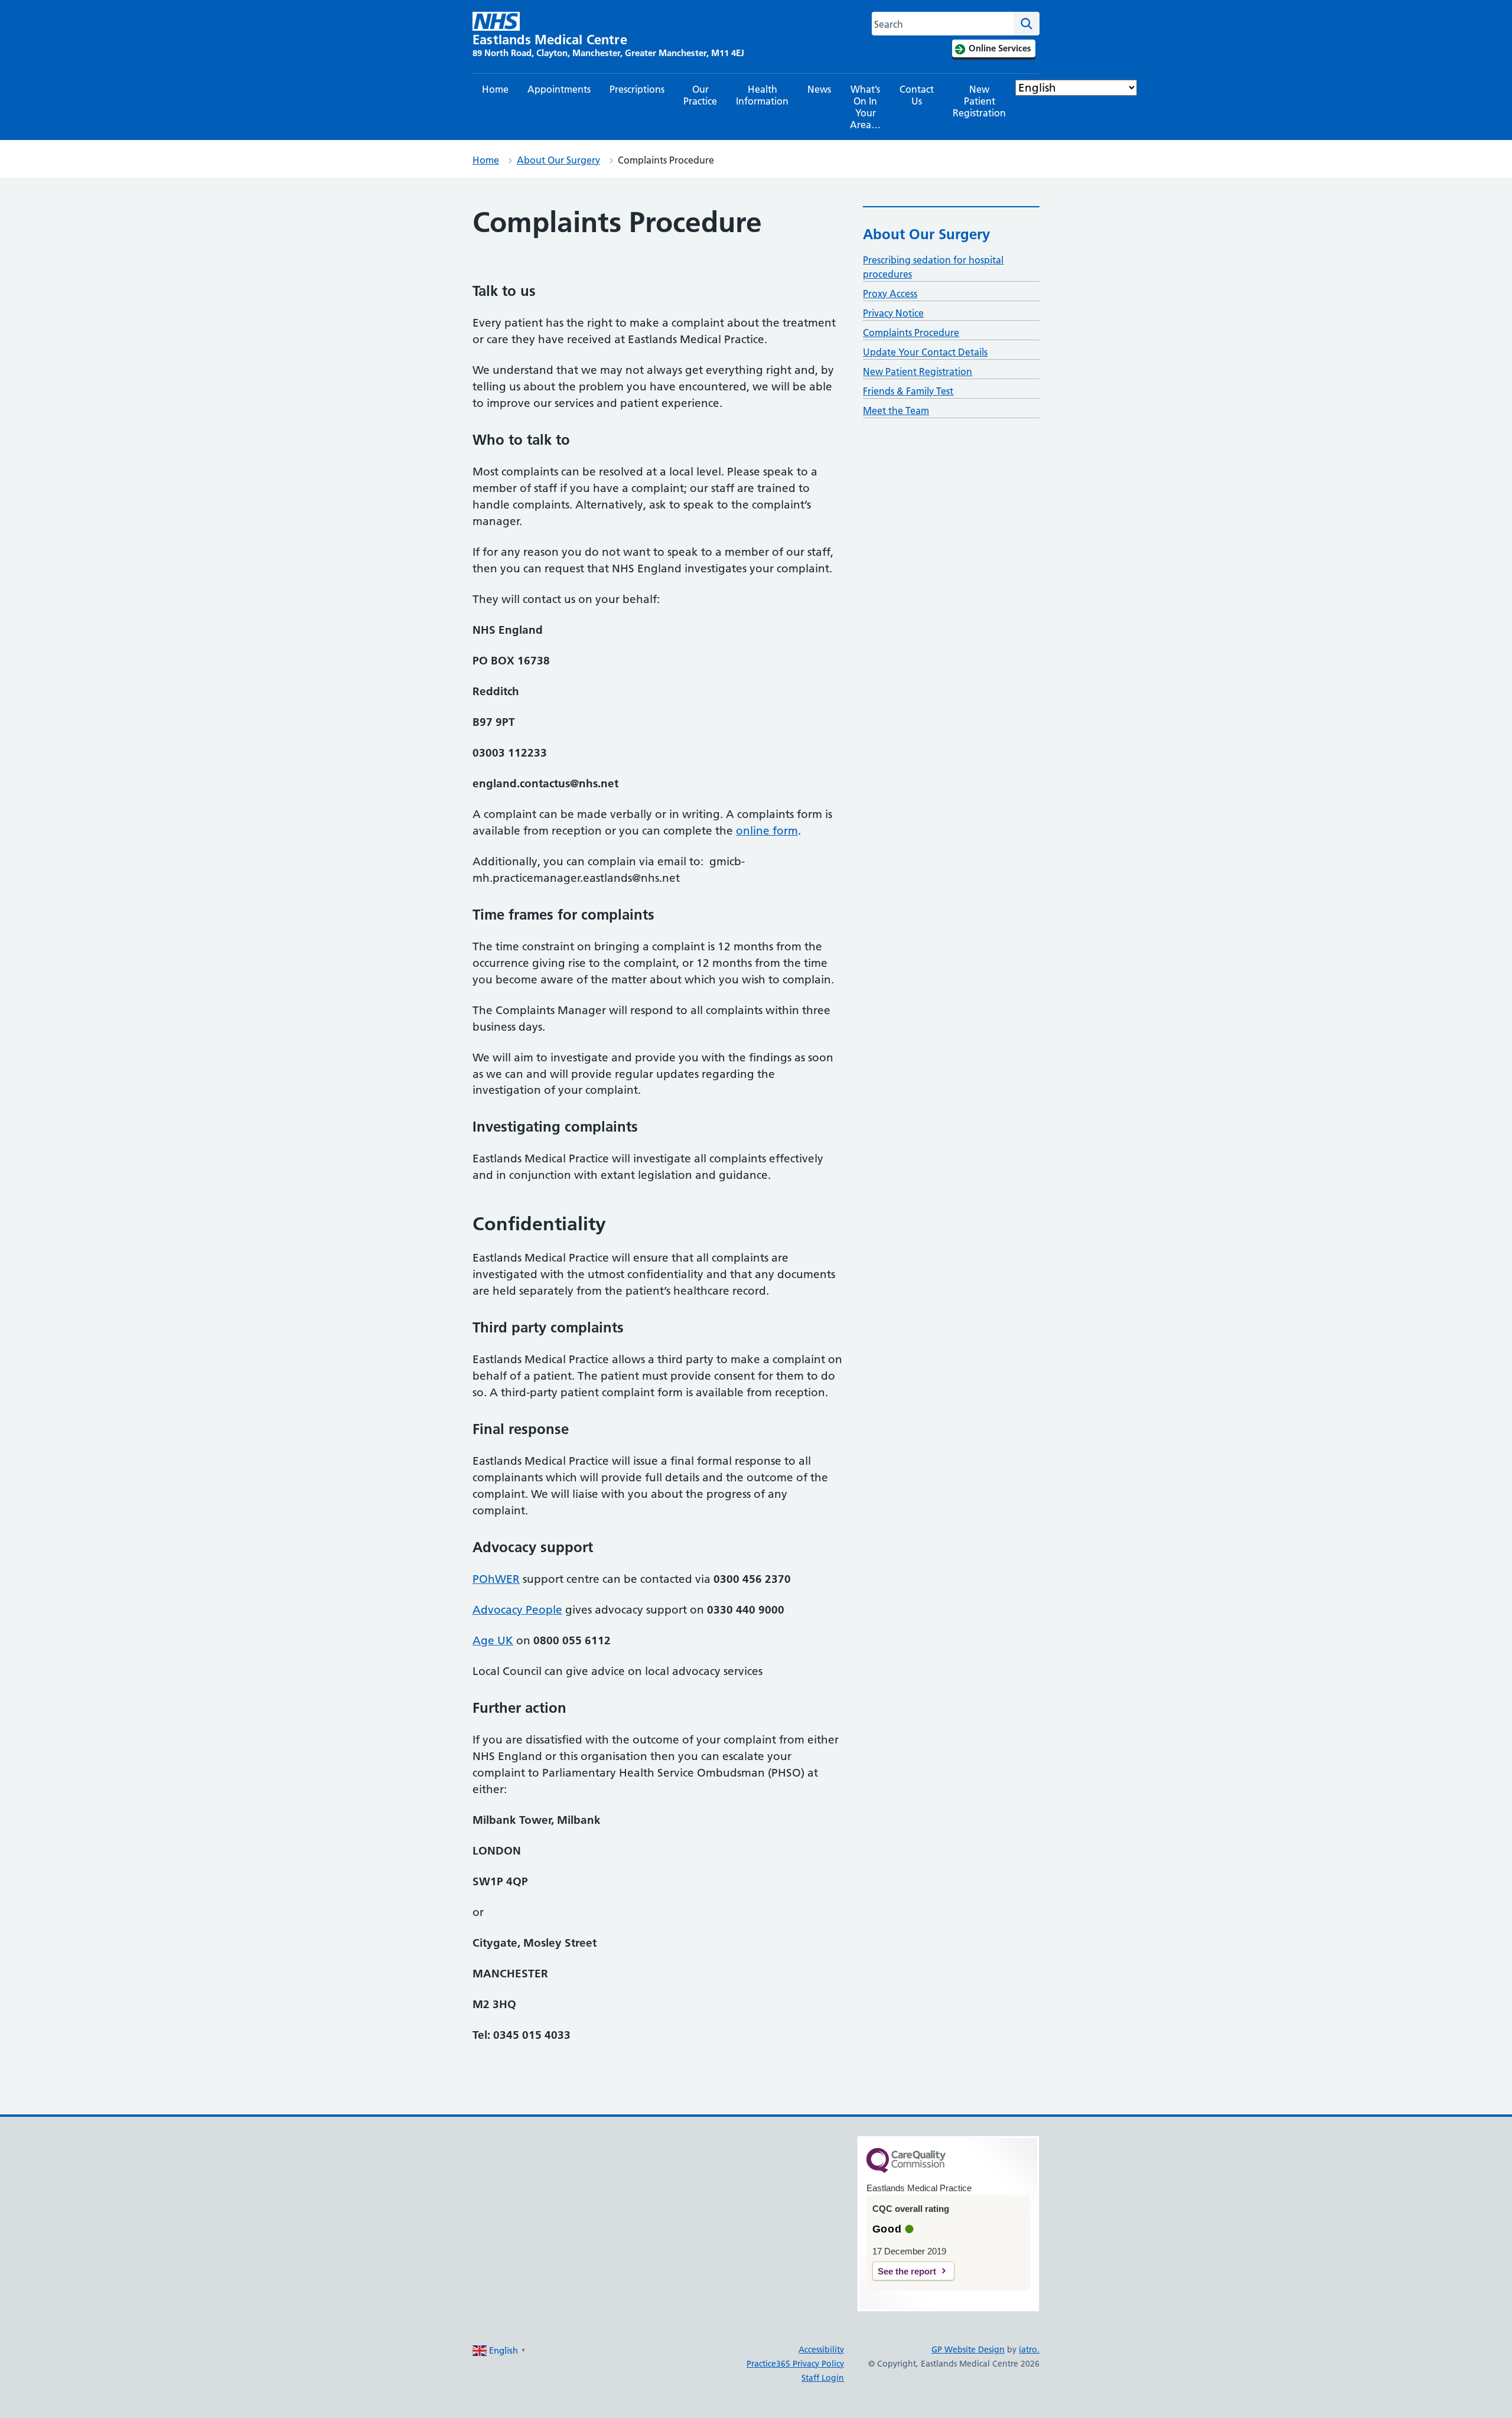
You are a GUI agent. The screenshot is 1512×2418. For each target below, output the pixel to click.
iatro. (1029, 2349)
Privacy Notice (893, 313)
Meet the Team (896, 410)
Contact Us (917, 95)
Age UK (493, 1640)
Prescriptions (637, 89)
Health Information (762, 95)
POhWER (496, 1579)
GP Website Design (968, 2349)
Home (495, 89)
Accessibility (821, 2349)
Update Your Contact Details (925, 352)
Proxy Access (890, 294)
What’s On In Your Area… (865, 107)
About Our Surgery (558, 160)
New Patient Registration (979, 101)
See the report (907, 2271)
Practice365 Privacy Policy (795, 2364)
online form (767, 831)
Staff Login (823, 2378)
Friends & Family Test (908, 391)
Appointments (559, 89)
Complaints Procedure (911, 333)
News (819, 89)
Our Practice (700, 95)
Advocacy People (517, 1610)
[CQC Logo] (906, 2170)
